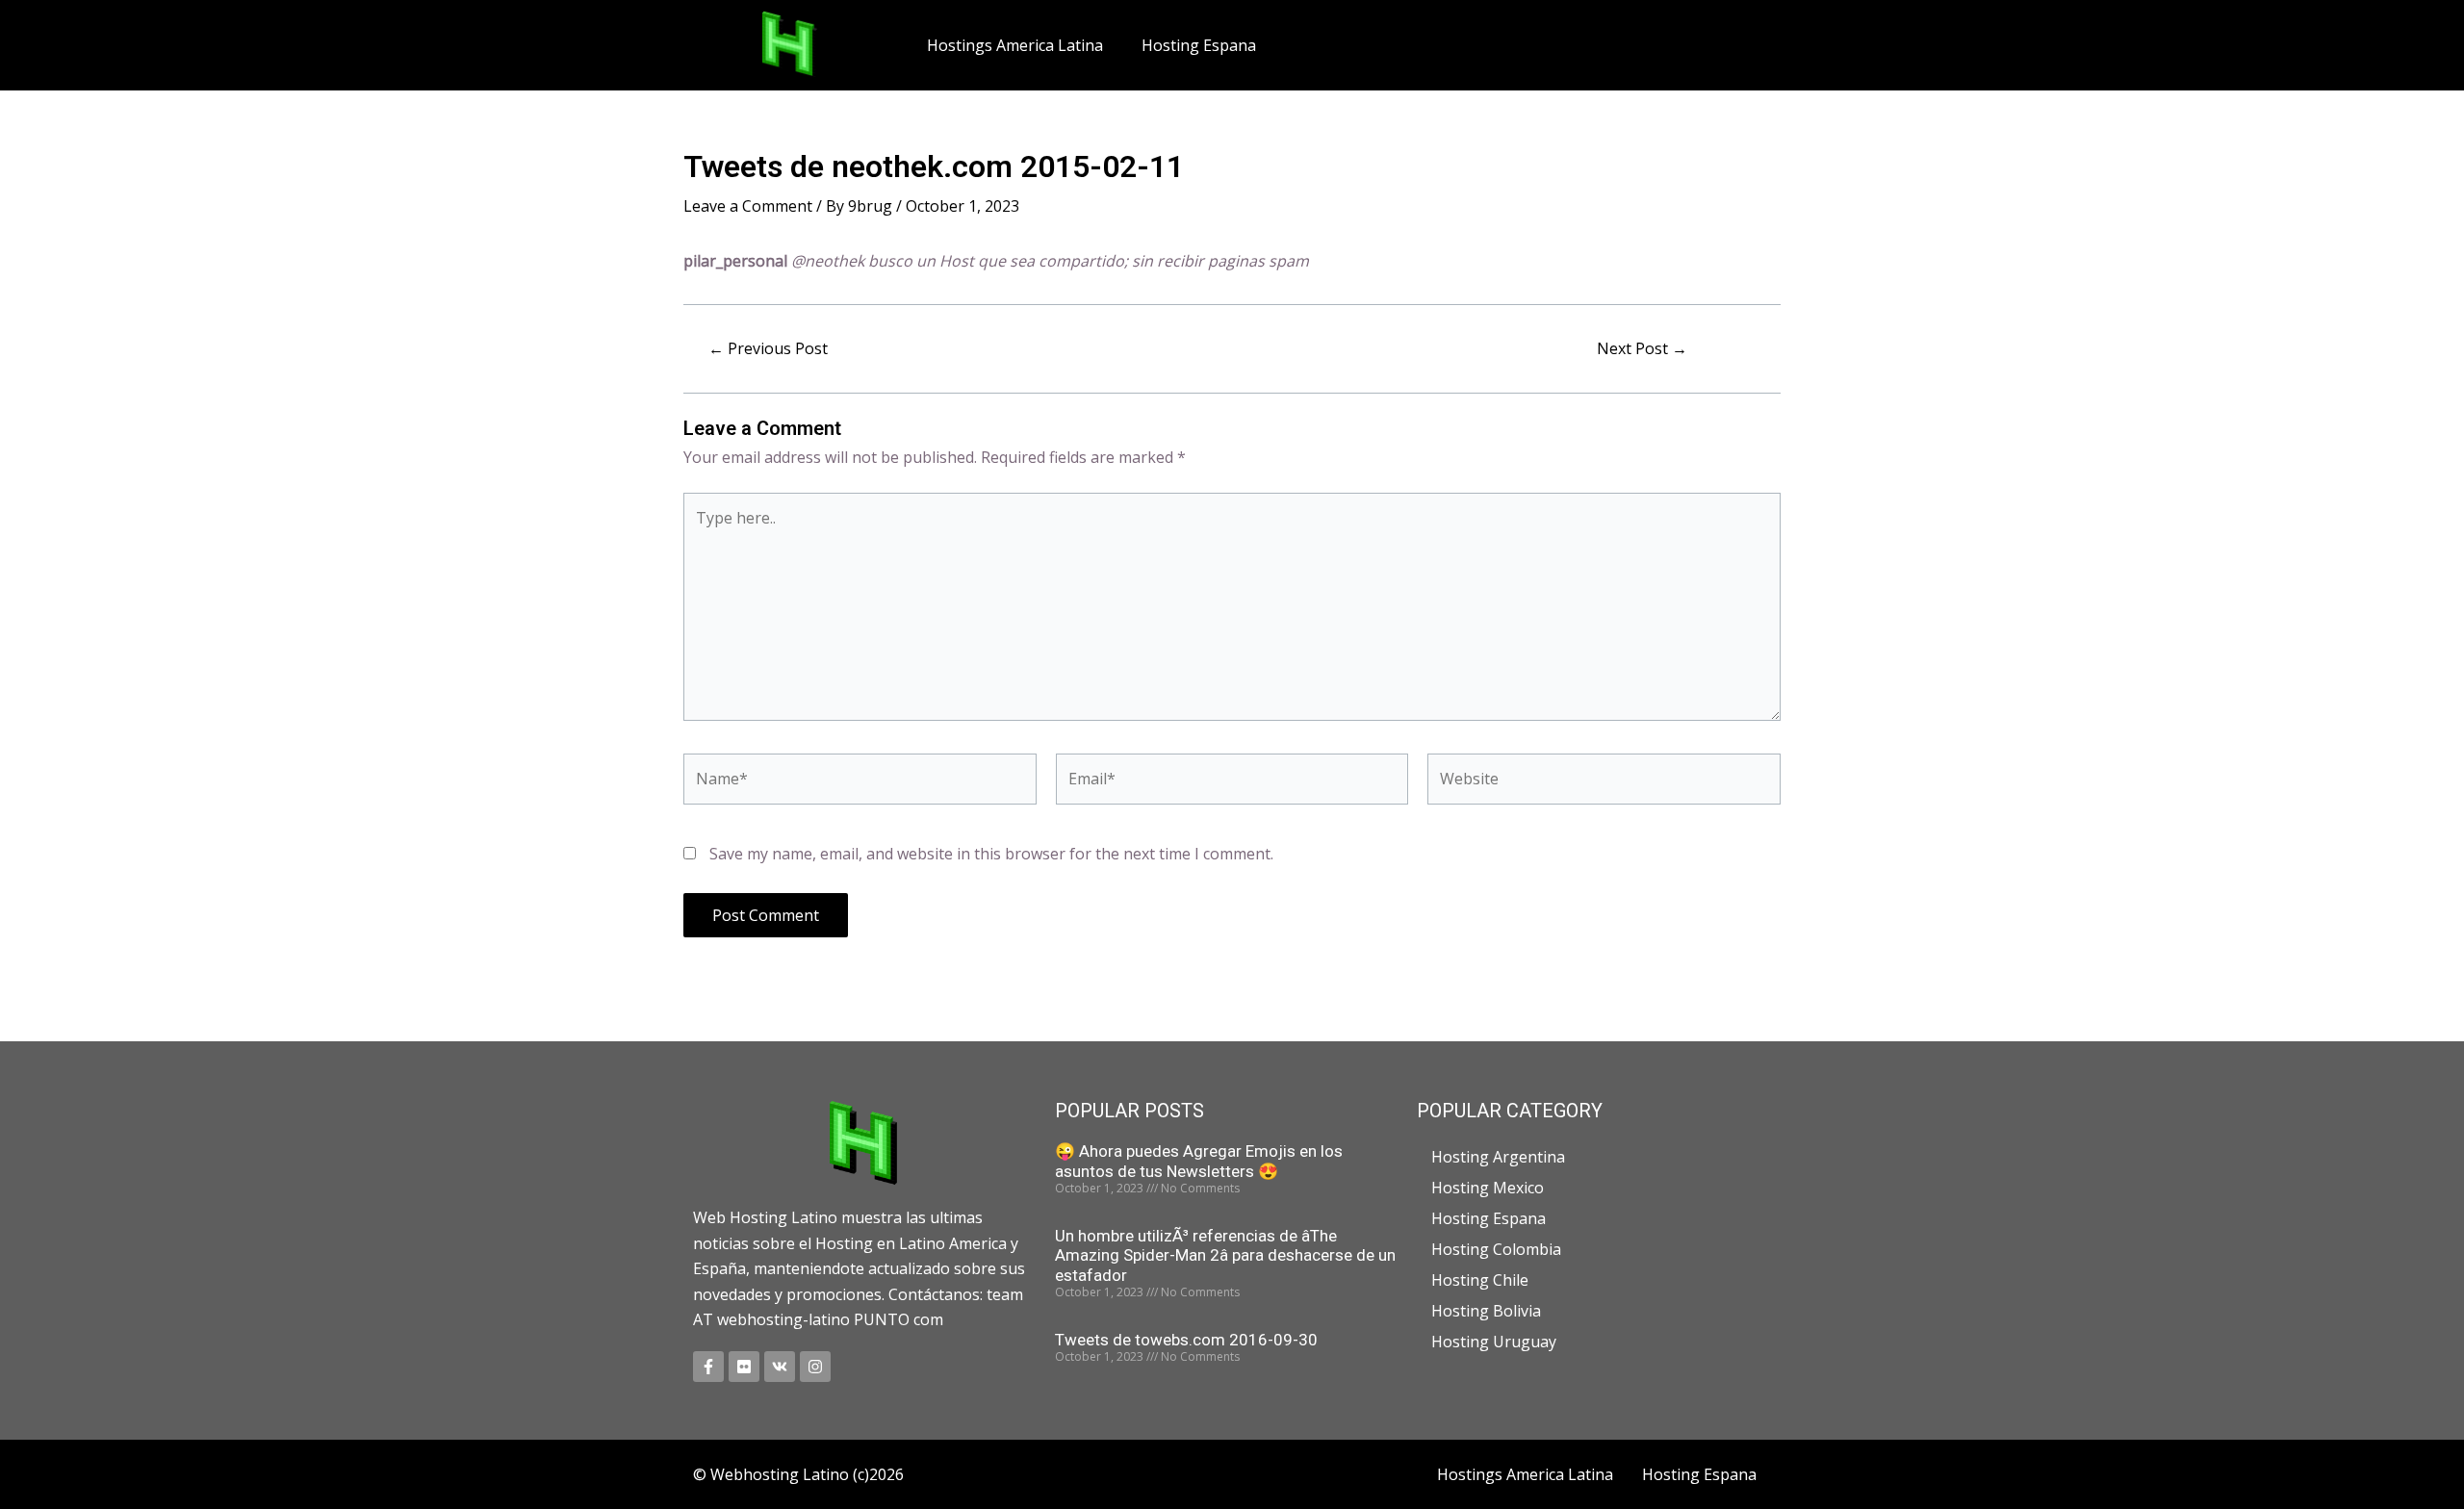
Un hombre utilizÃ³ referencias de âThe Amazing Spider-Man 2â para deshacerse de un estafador (1225, 1255)
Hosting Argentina (1498, 1157)
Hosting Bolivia (1486, 1311)
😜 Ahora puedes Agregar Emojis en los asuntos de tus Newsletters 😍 (1199, 1161)
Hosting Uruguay (1494, 1342)
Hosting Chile (1480, 1280)
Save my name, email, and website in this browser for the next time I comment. (991, 854)
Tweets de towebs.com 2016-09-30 (1186, 1340)
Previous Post (768, 348)
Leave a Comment (748, 206)
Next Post (1642, 348)
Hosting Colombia (1496, 1249)
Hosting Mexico (1488, 1188)
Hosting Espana (1199, 45)
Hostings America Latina (1015, 45)
